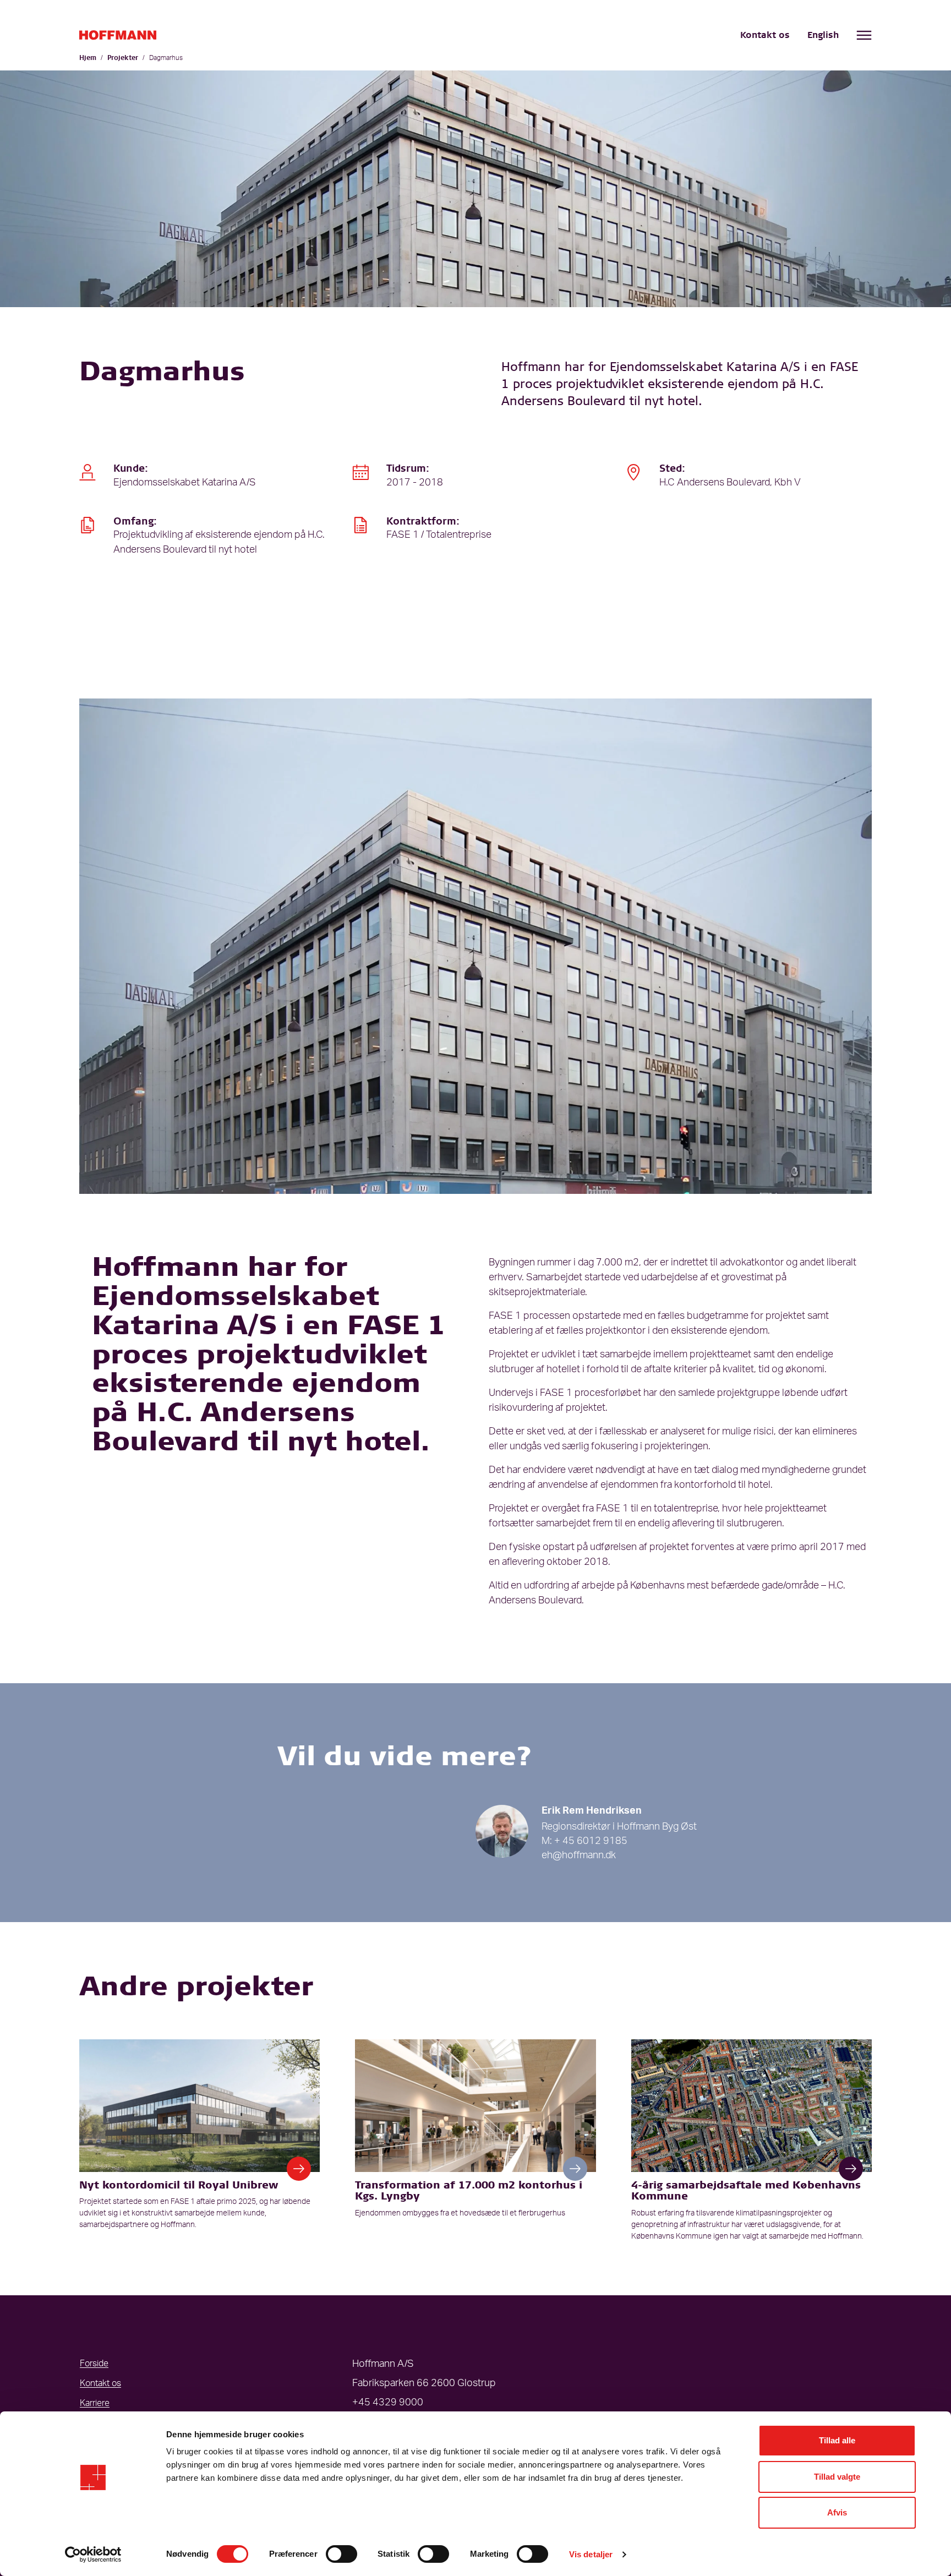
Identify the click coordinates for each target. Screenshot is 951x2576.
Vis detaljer (591, 2554)
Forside (94, 2364)
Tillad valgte (837, 2477)
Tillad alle (837, 2440)
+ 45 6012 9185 (591, 1841)
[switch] (341, 2554)
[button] (299, 2169)
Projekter (123, 58)
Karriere (95, 2403)
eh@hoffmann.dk (579, 1855)
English (823, 36)
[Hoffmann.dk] (118, 35)
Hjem (88, 58)
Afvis (837, 2512)
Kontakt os (765, 36)
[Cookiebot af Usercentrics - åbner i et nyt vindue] (93, 2555)
